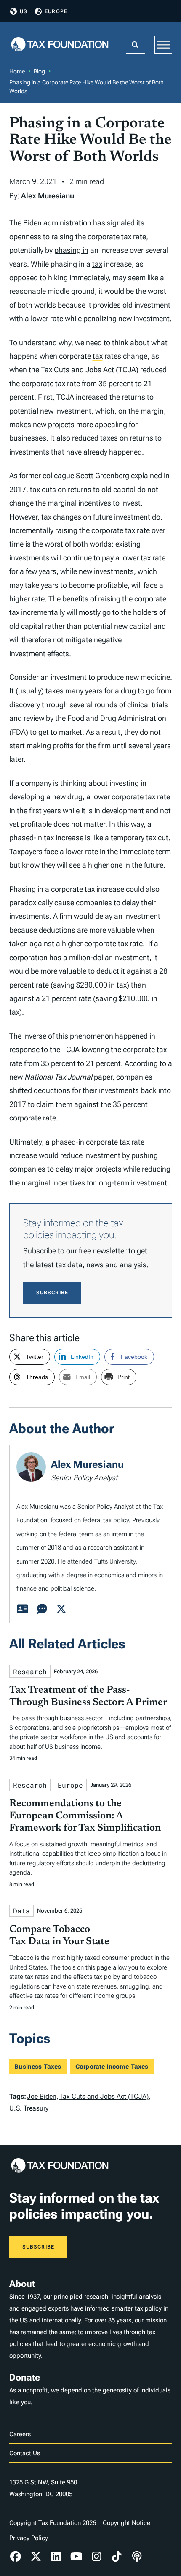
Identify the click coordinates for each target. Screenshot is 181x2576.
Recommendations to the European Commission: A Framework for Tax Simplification (85, 1816)
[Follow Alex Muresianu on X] (61, 1609)
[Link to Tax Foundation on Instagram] (96, 2557)
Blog (39, 71)
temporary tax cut (140, 837)
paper (103, 1077)
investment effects (39, 653)
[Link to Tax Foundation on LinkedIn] (56, 2557)
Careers (20, 2434)
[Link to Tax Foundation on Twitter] (36, 2557)
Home (17, 71)
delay (131, 902)
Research (30, 1671)
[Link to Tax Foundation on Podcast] (137, 2557)
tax (97, 264)
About (22, 2284)
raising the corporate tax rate (99, 237)
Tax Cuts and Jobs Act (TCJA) (90, 369)
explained (146, 475)
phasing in (71, 250)
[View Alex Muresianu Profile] (23, 1609)
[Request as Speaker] (42, 1609)
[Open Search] (136, 45)
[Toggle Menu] (163, 45)
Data (21, 1911)
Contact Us (25, 2453)
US (24, 11)
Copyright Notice (126, 2523)
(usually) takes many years (59, 691)
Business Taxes (38, 2067)
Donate (25, 2377)
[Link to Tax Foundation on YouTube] (76, 2557)
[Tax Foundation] (60, 45)
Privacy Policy (29, 2538)
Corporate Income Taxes (112, 2067)
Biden (32, 223)
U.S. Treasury (29, 2108)
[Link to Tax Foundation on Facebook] (16, 2557)
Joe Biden (42, 2096)
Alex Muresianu (48, 196)
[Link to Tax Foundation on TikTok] (117, 2557)
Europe (56, 11)
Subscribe (52, 1293)
